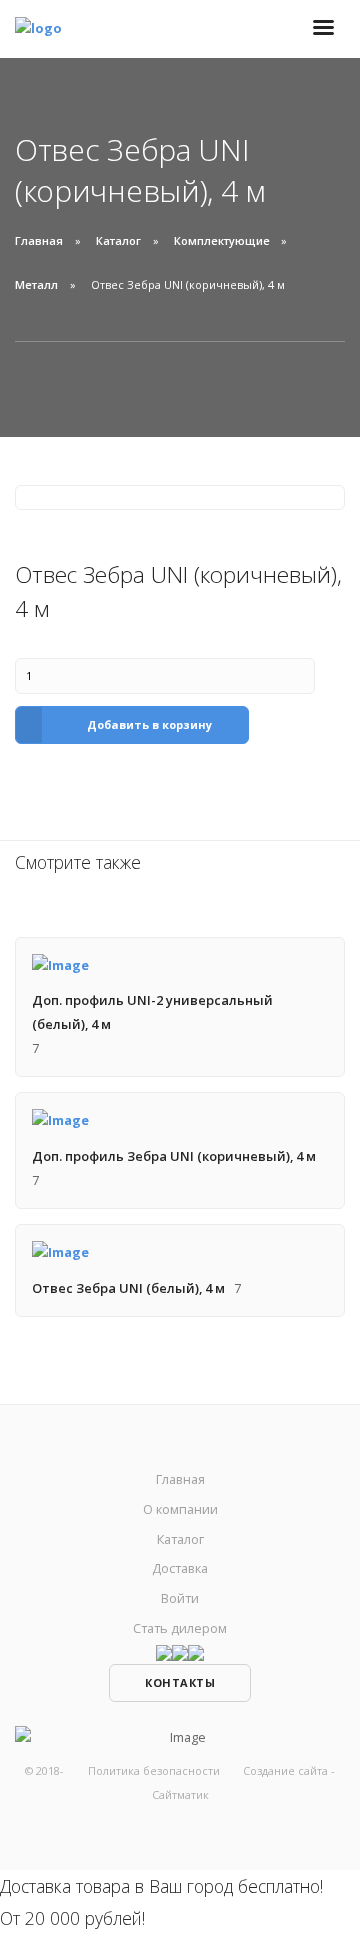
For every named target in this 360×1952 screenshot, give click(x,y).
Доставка (180, 1568)
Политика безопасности (154, 1770)
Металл (36, 284)
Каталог (118, 240)
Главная (39, 240)
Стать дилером (180, 1628)
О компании (180, 1509)
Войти (180, 1598)
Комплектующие (222, 240)
